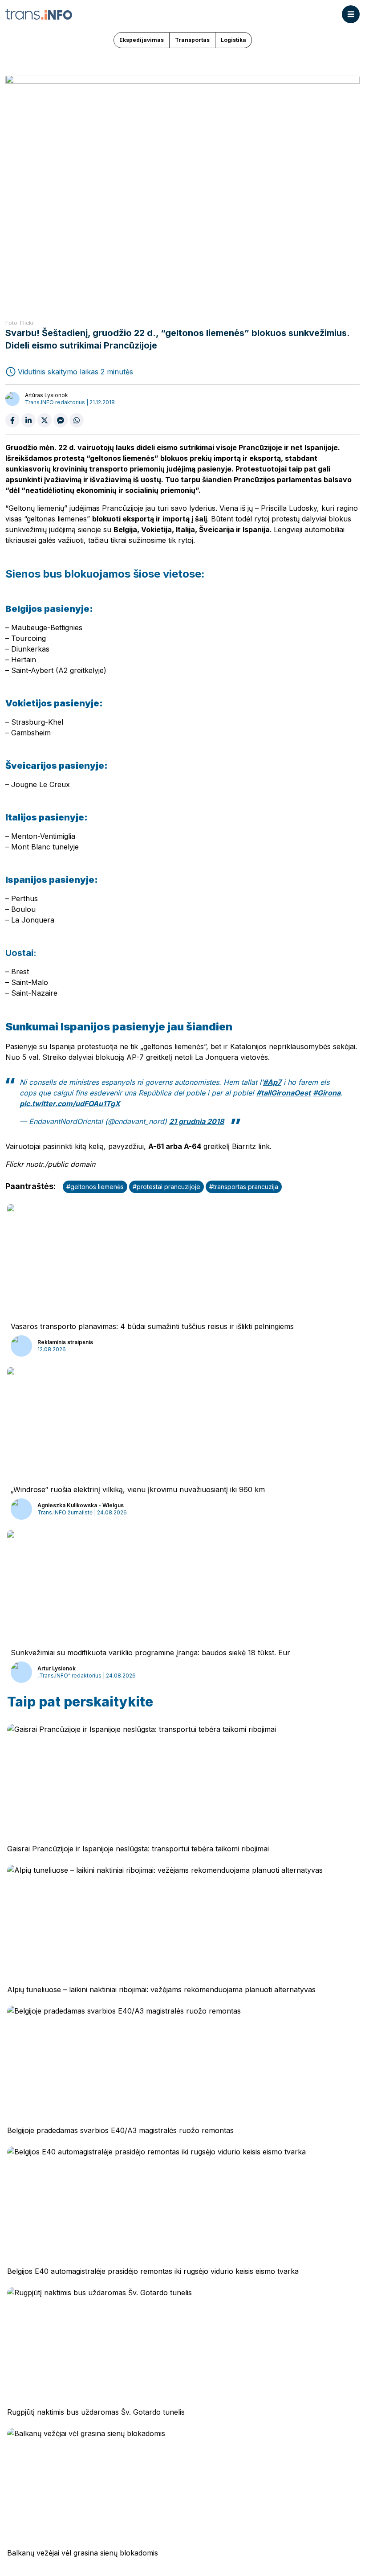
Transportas (192, 40)
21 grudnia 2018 (197, 1121)
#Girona (327, 1093)
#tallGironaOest (284, 1093)
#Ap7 (272, 1082)
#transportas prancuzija (244, 1187)
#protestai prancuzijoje (166, 1187)
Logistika (233, 40)
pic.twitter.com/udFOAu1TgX (70, 1103)
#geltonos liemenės (95, 1187)
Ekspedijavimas (142, 40)
